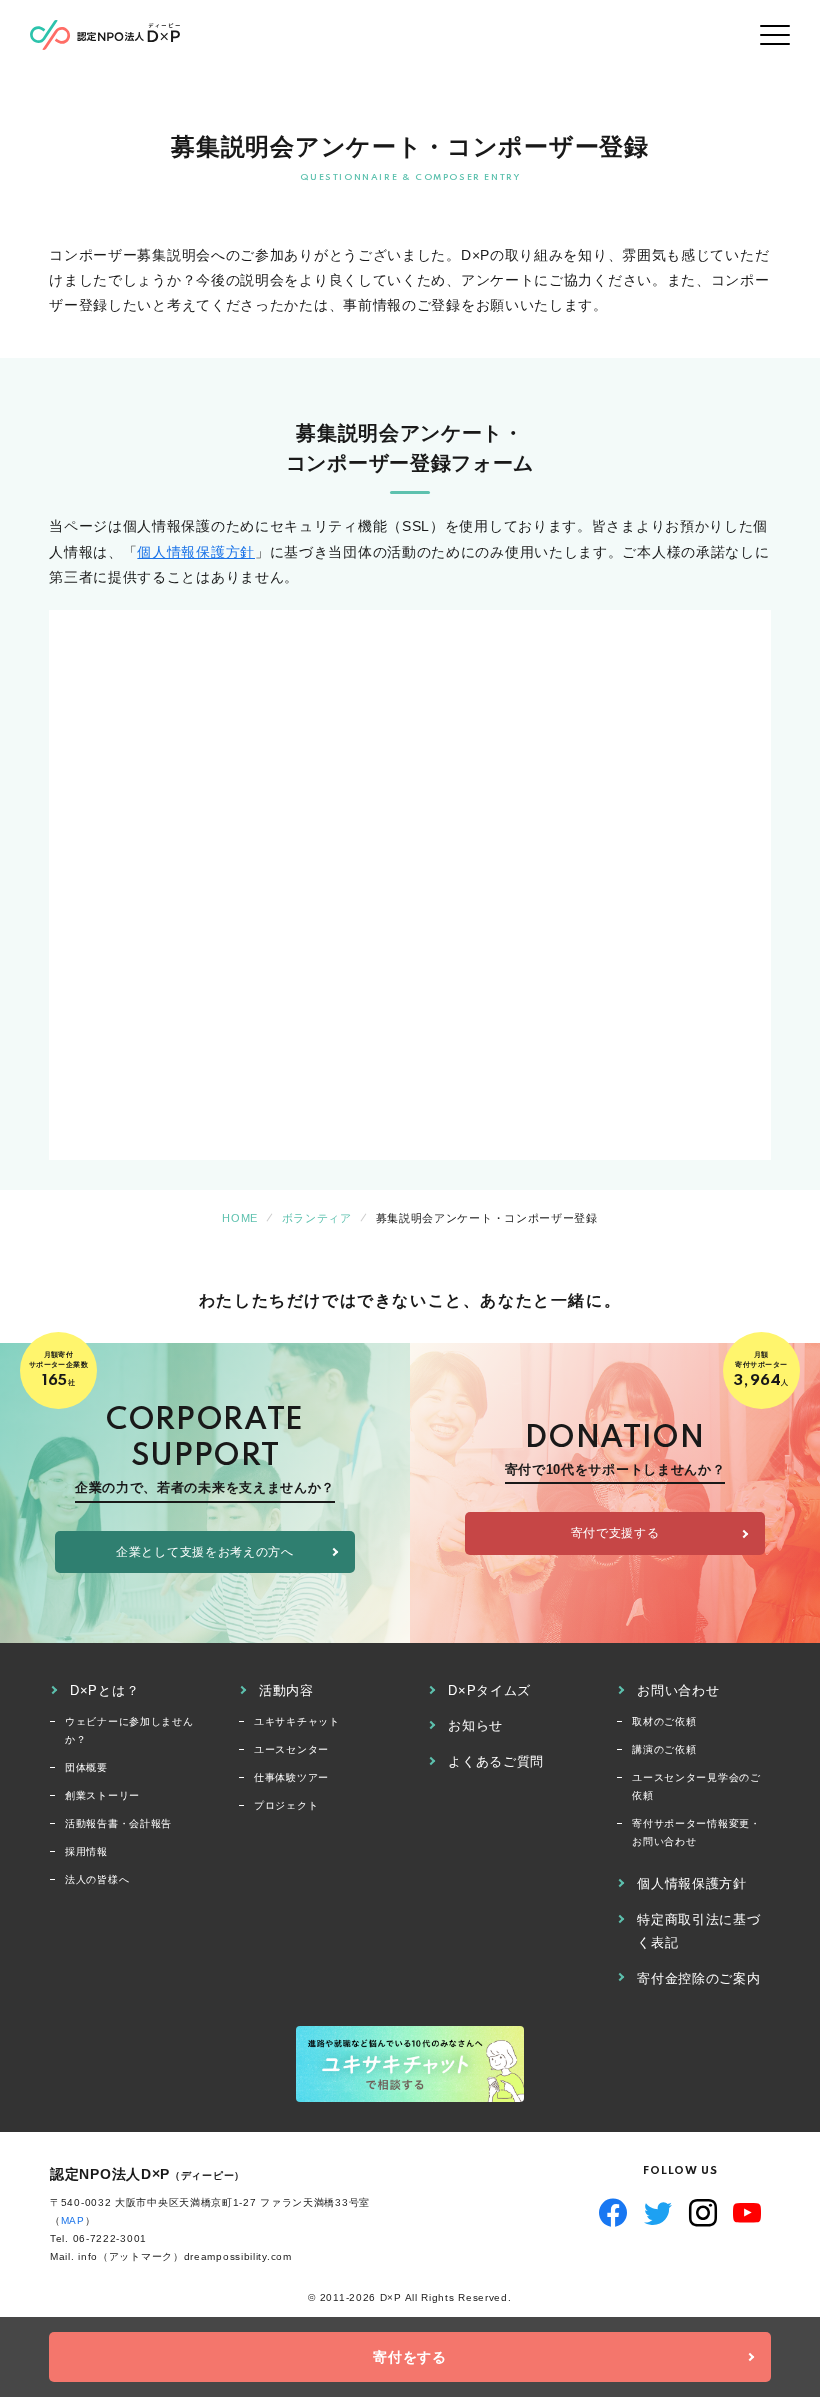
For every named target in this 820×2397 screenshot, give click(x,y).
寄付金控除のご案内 (698, 1978)
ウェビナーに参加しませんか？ (129, 1730)
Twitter (658, 2213)
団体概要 (86, 1767)
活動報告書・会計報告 (118, 1823)
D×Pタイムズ (489, 1690)
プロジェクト (286, 1805)
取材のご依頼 (664, 1721)
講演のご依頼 (664, 1749)
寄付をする (410, 2357)
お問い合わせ (678, 1690)
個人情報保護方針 (196, 552)
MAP (73, 2220)
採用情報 (86, 1851)
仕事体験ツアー (291, 1777)
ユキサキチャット (297, 1721)
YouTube (747, 2213)
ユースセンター (291, 1749)
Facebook (613, 2213)
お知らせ (475, 1725)
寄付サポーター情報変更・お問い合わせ (696, 1832)
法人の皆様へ (97, 1879)
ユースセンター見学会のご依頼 (696, 1786)
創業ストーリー (102, 1795)
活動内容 (286, 1690)
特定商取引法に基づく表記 (698, 1931)
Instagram (703, 2213)
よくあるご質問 (496, 1761)
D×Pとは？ (104, 1690)
